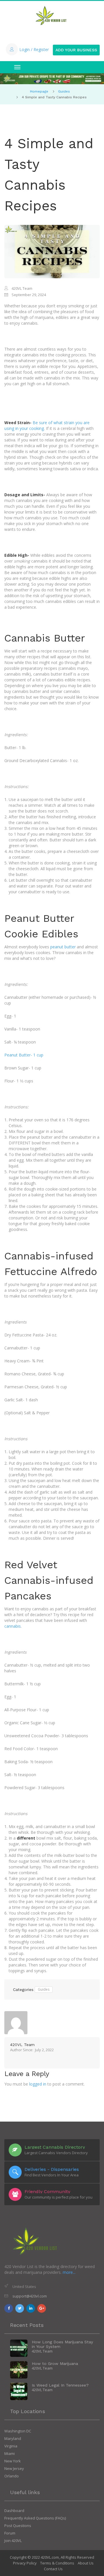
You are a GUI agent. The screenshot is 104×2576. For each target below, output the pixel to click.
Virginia (11, 2446)
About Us (86, 2563)
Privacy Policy (25, 2563)
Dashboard (14, 2511)
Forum (10, 2533)
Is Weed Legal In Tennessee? (60, 2385)
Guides (64, 91)
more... (69, 2272)
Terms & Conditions (57, 2563)
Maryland (13, 2438)
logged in (38, 2084)
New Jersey (14, 2468)
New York (13, 2461)
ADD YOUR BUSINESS (76, 50)
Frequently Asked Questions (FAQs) (35, 2518)
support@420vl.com (30, 2296)
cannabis (13, 1626)
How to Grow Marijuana (55, 2363)
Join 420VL (13, 2541)
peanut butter (63, 947)
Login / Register (34, 49)
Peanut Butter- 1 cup (24, 1055)
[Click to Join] (52, 79)
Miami (10, 2453)
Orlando (12, 2476)
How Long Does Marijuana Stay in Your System (62, 2344)
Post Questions (18, 2526)
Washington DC (18, 2431)
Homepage (39, 91)
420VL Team (22, 2045)
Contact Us (53, 2569)
